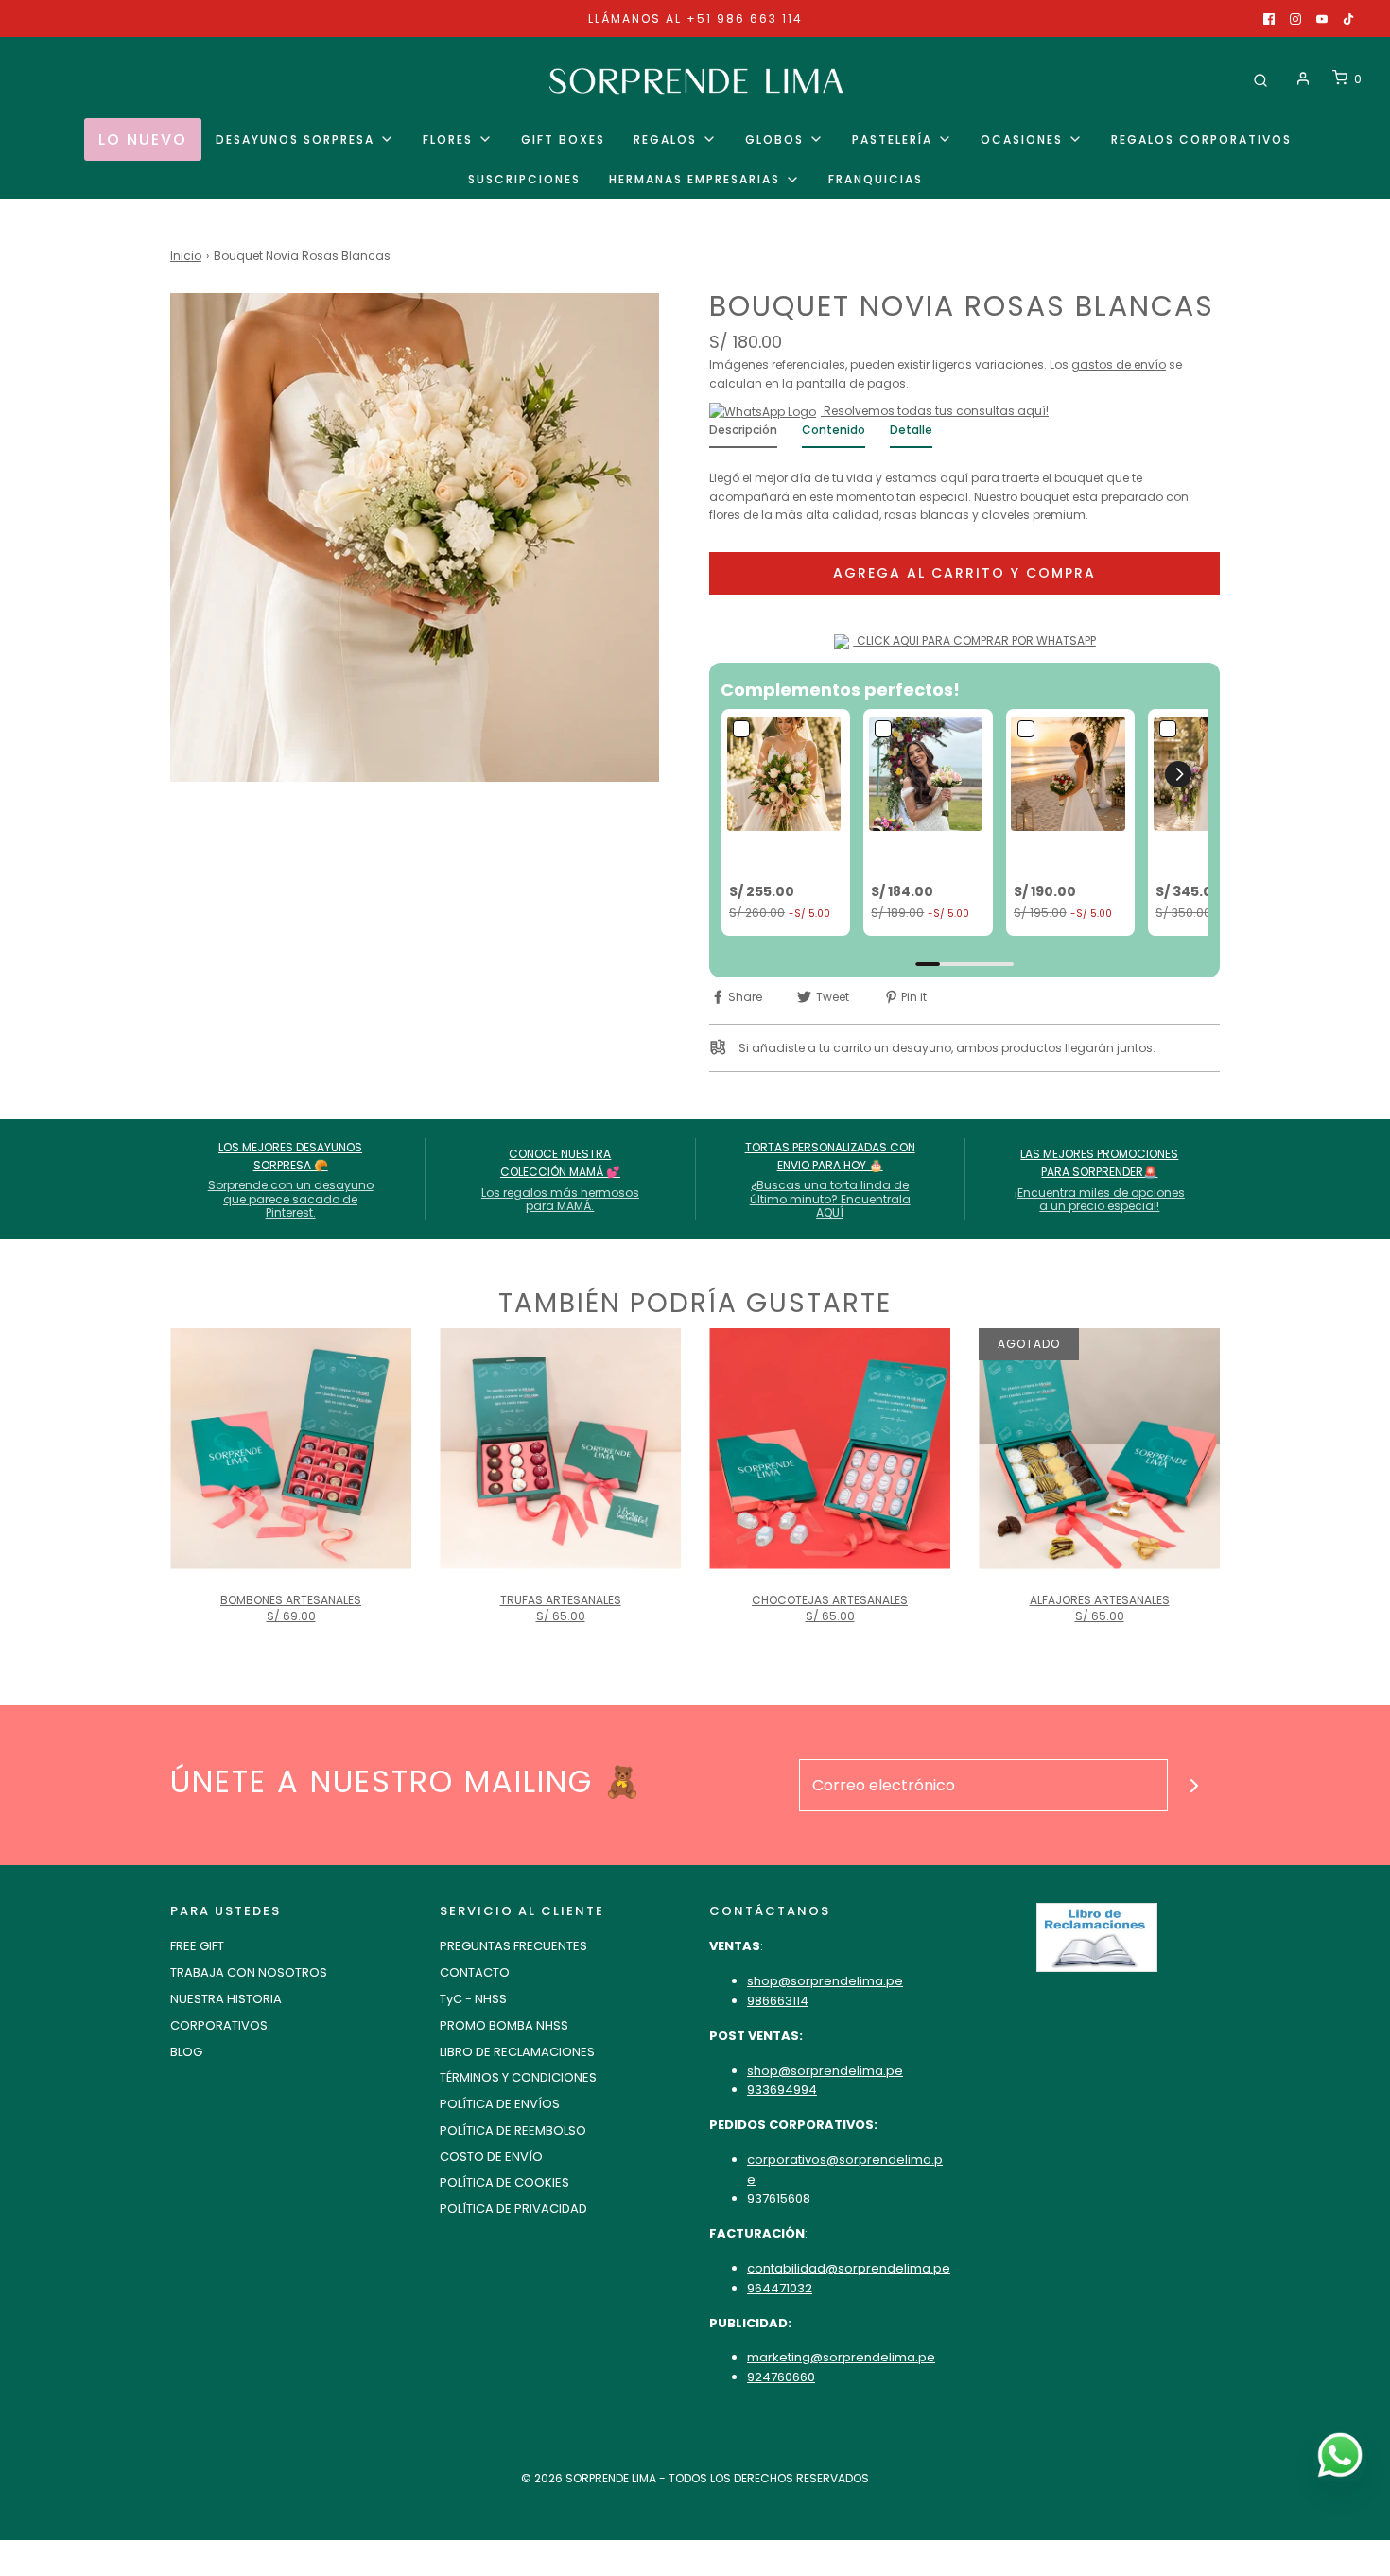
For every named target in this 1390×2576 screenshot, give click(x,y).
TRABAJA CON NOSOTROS (249, 1972)
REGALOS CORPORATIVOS (1201, 139)
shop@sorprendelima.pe (825, 1981)
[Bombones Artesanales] (291, 1449)
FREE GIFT (197, 1946)
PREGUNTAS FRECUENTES (513, 1946)
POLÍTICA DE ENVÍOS (500, 2104)
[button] (1178, 774)
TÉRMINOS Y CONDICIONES (518, 2077)
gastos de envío (1119, 364)
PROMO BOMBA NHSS (504, 2025)
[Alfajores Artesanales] (1099, 1449)
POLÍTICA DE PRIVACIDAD (513, 2209)
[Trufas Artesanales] (560, 1449)
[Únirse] (1194, 1785)
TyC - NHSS (473, 1999)
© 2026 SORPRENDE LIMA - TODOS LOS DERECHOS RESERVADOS (695, 2478)
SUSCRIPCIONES (524, 179)
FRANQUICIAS (876, 179)
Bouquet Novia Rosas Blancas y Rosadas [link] (923, 857)
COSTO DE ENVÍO (491, 2157)
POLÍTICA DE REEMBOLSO (513, 2130)
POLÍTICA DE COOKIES (504, 2182)
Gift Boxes (563, 139)
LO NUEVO (143, 139)
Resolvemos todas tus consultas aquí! (935, 411)
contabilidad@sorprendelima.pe (849, 2268)
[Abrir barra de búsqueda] (1260, 79)
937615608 (779, 2198)
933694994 (782, 2090)
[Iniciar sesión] (1303, 78)
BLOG (186, 2052)
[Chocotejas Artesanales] (830, 1449)
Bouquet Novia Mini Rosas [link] (1061, 857)
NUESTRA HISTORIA (226, 1999)
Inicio (186, 256)
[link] (786, 773)
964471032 (780, 2288)
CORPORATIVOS (219, 2025)
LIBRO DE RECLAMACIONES (517, 2052)
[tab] (743, 434)
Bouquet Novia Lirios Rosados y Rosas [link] (780, 857)
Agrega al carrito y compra (964, 573)
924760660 (781, 2377)
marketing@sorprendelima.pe (841, 2357)
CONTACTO (475, 1972)
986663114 (778, 2001)
